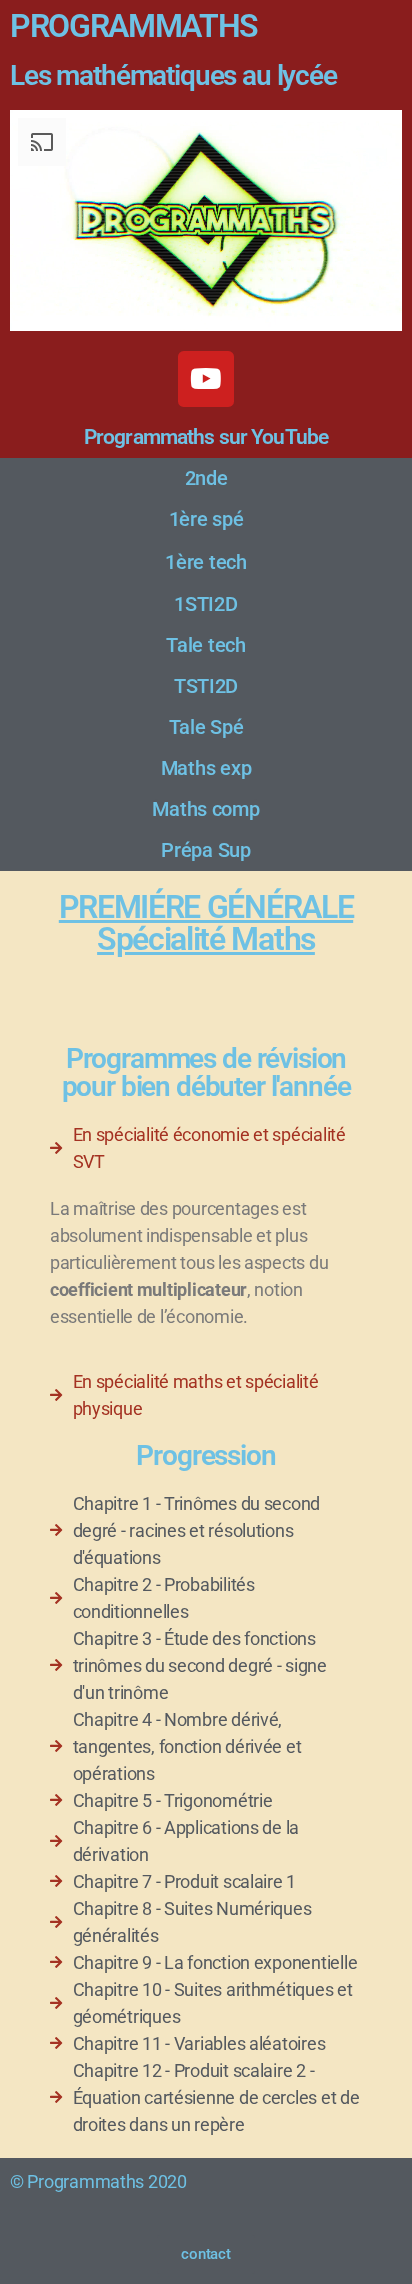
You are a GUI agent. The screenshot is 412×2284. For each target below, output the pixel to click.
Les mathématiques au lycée (173, 75)
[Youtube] (206, 379)
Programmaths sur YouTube (206, 437)
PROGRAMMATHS (134, 26)
